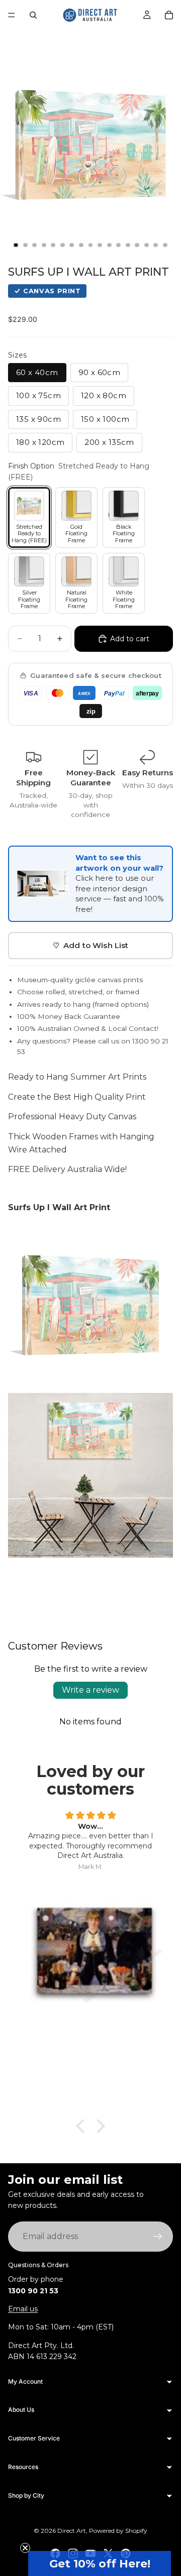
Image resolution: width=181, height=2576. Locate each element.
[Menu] (12, 15)
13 (128, 245)
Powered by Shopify (118, 2531)
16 (156, 245)
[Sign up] (158, 2237)
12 (119, 245)
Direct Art (72, 2531)
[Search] (33, 15)
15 (146, 245)
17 (165, 245)
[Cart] (169, 15)
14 (137, 245)
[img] (90, 1816)
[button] (100, 2563)
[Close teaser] (25, 2548)
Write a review (90, 1690)
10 (100, 245)
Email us (23, 2309)
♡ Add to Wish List (91, 945)
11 (109, 245)
